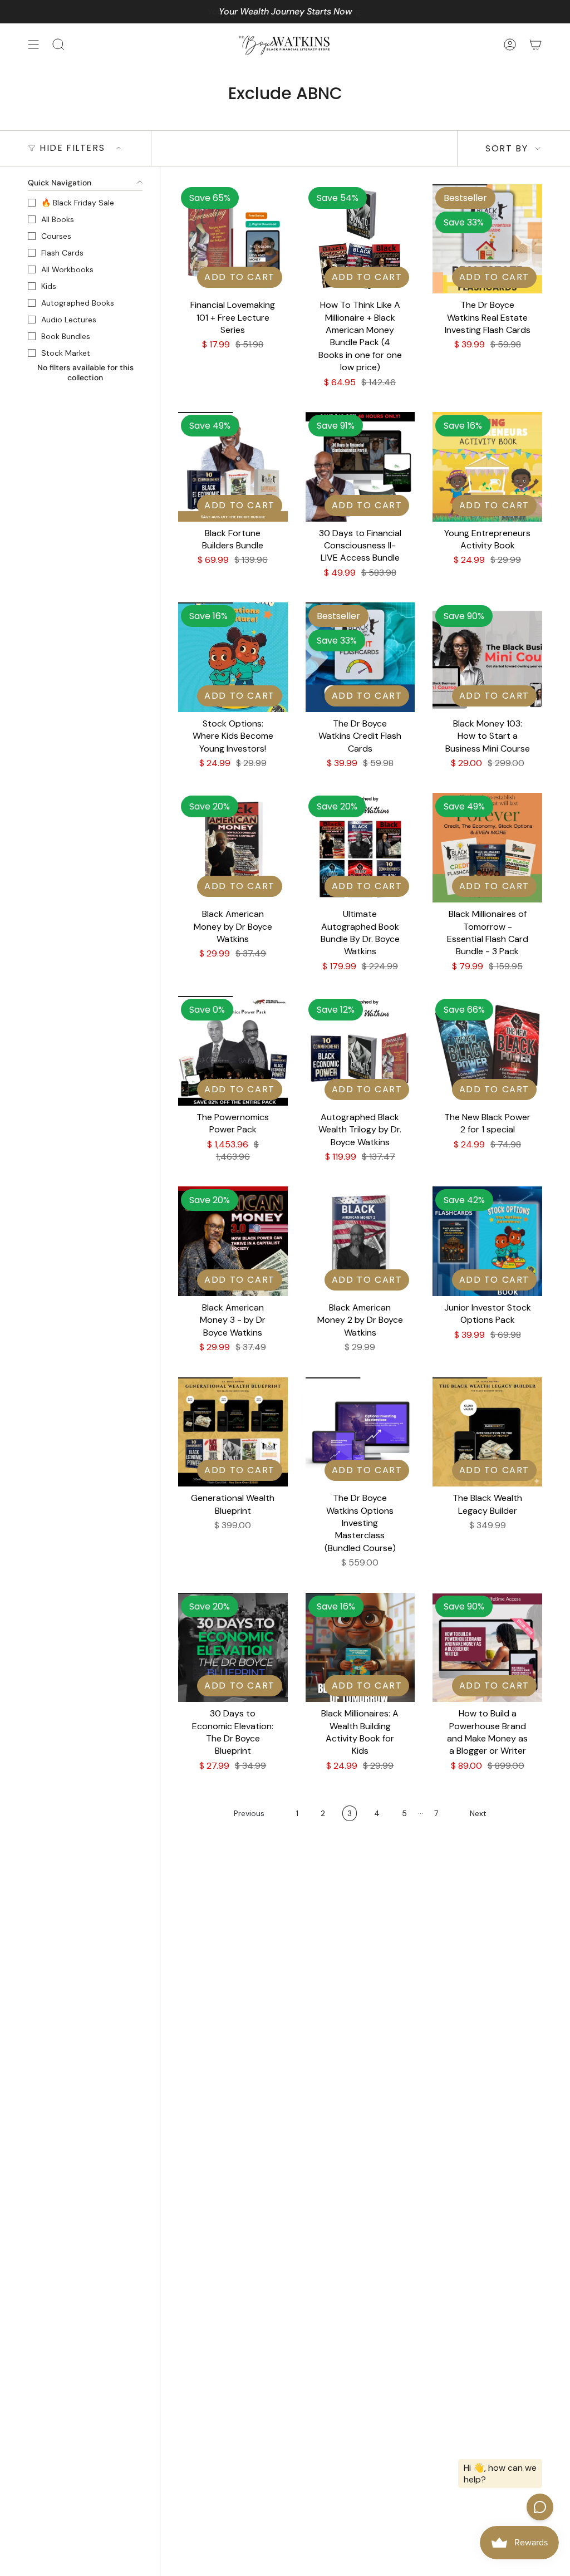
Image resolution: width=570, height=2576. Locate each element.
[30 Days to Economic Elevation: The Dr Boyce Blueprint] (233, 1648)
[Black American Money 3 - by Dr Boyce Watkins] (233, 1241)
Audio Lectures (69, 320)
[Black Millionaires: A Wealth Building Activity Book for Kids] (360, 1648)
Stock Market (66, 353)
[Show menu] (33, 45)
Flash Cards (62, 253)
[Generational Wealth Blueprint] (233, 1432)
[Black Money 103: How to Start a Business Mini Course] (487, 657)
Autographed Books (78, 303)
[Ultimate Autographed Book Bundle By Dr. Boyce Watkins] (360, 848)
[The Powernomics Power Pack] (233, 1051)
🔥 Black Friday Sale (78, 203)
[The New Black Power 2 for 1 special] (487, 1051)
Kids (49, 286)
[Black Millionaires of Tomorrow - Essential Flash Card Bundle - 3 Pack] (487, 848)
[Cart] (535, 45)
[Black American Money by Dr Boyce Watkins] (233, 848)
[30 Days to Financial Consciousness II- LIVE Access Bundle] (360, 467)
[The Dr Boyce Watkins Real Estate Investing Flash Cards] (487, 239)
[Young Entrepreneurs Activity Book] (487, 467)
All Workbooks (67, 269)
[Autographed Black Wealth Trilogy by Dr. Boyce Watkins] (360, 1051)
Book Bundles (66, 336)
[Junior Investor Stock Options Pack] (487, 1241)
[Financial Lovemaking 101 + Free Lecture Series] (233, 239)
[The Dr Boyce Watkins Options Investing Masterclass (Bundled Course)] (360, 1432)
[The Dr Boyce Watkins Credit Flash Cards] (360, 657)
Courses (56, 236)
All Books (58, 219)
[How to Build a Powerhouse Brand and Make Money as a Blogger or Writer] (487, 1648)
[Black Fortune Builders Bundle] (233, 467)
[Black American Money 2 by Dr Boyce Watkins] (360, 1241)
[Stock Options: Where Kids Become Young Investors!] (233, 657)
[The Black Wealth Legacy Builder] (487, 1432)
